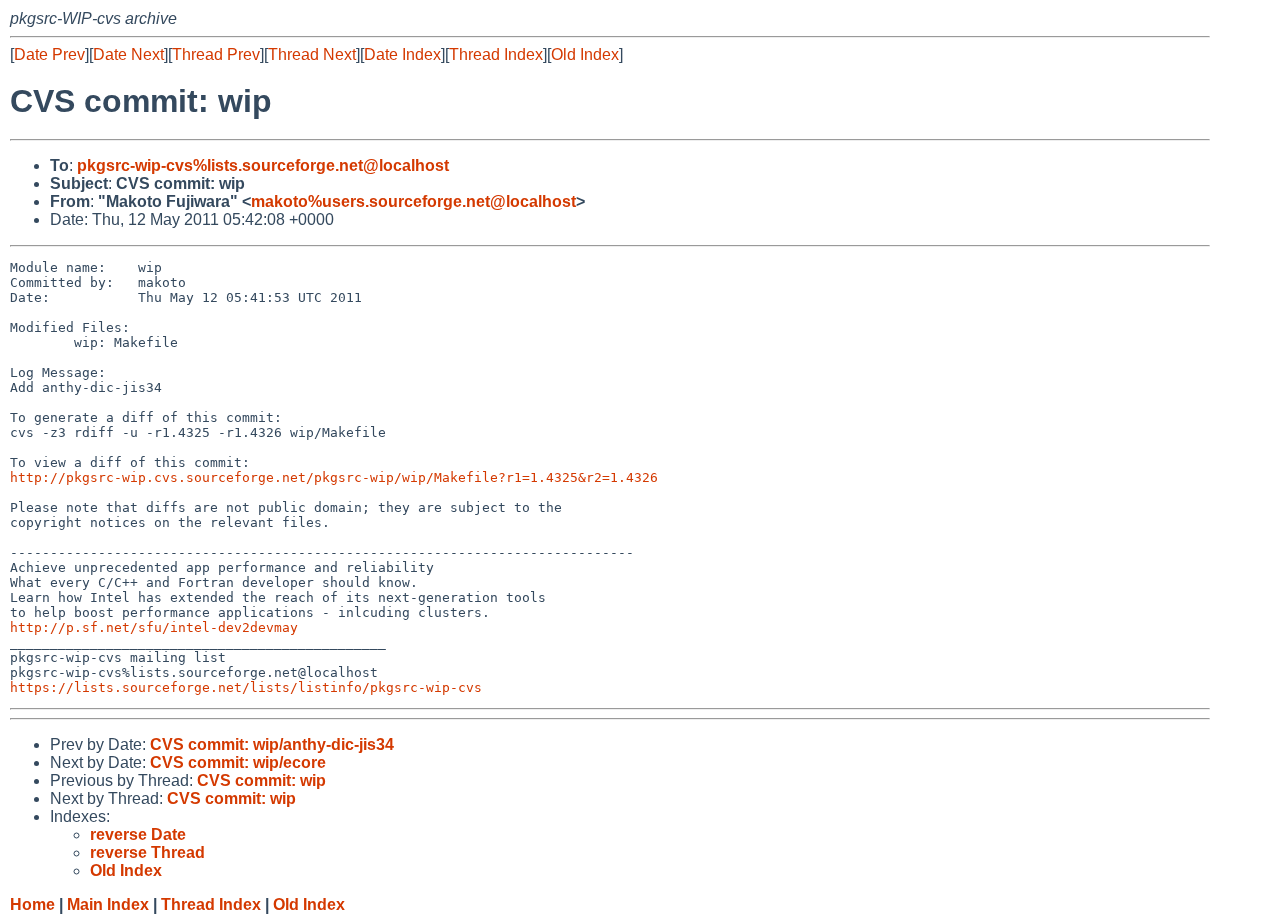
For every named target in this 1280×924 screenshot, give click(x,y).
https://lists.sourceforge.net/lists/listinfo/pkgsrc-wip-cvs (246, 687)
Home (32, 904)
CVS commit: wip (261, 780)
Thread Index (496, 54)
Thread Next (312, 54)
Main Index (108, 904)
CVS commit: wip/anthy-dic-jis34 (272, 744)
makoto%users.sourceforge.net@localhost (413, 201)
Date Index (402, 54)
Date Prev (49, 54)
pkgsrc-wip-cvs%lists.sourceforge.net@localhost (263, 165)
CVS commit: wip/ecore (238, 762)
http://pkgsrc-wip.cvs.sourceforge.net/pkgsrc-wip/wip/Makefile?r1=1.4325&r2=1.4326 (334, 477)
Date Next (128, 54)
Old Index (585, 54)
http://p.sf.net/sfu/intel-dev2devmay (154, 627)
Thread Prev (216, 54)
